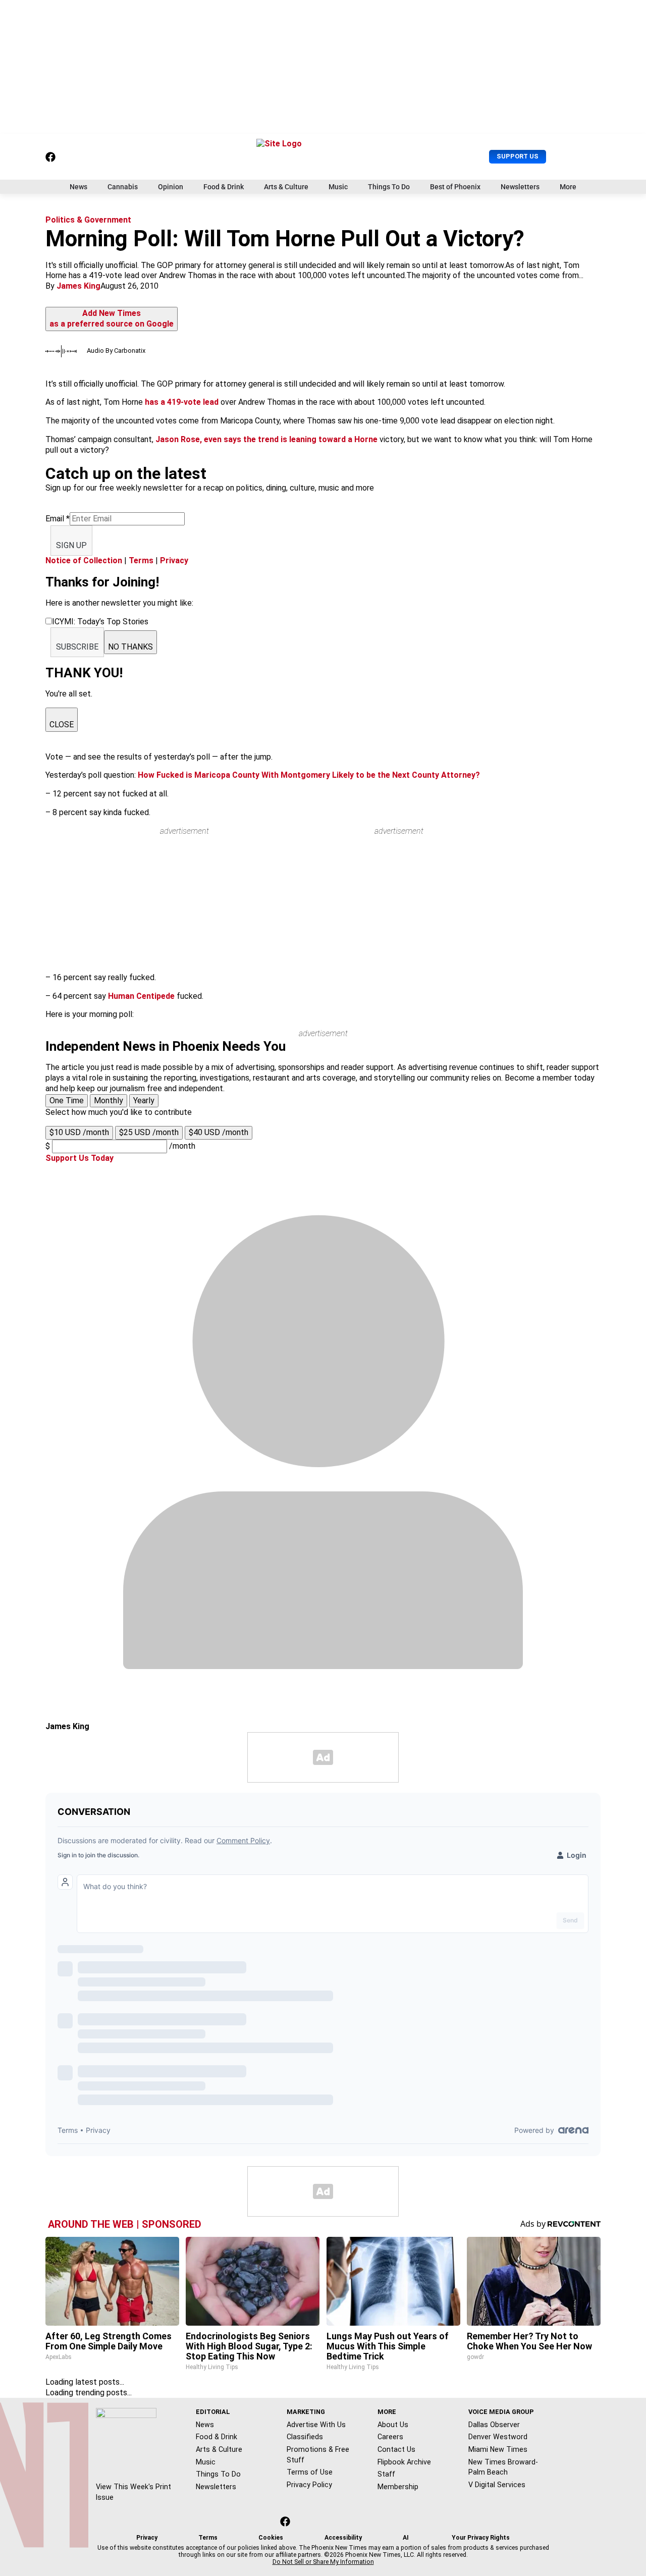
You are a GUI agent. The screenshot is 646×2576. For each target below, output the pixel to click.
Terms (141, 560)
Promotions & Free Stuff (318, 2455)
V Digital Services (497, 2485)
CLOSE (62, 724)
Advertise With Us (316, 2425)
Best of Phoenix (455, 187)
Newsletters (520, 187)
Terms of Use (310, 2472)
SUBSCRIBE (77, 647)
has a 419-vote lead (182, 402)
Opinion (171, 187)
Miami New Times (498, 2449)
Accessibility (343, 2538)
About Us (393, 2425)
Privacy (174, 560)
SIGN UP (71, 545)
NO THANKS (130, 647)
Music (338, 187)
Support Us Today (79, 1158)
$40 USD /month (219, 1132)
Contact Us (396, 2449)
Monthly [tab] (109, 1101)
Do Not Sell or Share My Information (323, 2562)
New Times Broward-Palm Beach (503, 2467)
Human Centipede (141, 996)
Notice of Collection (84, 560)
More (568, 187)
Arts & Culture (286, 187)
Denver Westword (498, 2437)
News (78, 187)
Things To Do (389, 187)
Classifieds (305, 2437)
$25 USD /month (149, 1132)
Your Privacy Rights (481, 2538)
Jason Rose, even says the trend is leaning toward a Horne (266, 439)
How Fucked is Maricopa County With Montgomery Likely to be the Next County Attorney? (309, 775)
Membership (398, 2487)
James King (78, 286)
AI (406, 2538)
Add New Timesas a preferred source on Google (112, 318)
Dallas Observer (494, 2425)
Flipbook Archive (404, 2462)
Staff (386, 2474)
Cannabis (123, 187)
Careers (390, 2437)
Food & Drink (224, 187)
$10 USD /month (79, 1132)
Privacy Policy (309, 2485)
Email (58, 519)
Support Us (518, 156)
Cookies (271, 2538)
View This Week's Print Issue (133, 2492)
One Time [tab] (67, 1101)
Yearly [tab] (144, 1101)
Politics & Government (88, 220)
